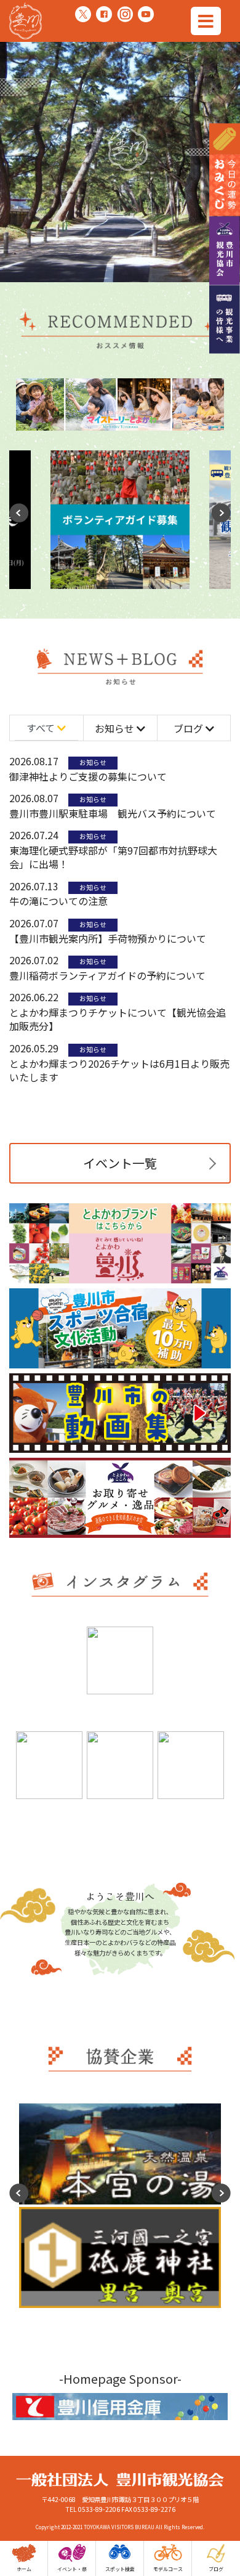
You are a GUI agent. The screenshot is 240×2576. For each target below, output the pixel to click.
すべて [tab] (42, 728)
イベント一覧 (120, 1163)
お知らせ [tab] (116, 728)
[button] (221, 508)
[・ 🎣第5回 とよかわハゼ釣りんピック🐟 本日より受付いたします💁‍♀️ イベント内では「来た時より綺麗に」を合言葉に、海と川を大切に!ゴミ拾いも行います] (120, 1660)
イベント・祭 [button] (72, 2569)
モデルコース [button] (168, 2569)
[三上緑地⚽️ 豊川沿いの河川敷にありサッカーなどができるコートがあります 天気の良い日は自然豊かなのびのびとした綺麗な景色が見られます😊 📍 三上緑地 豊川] (49, 1673)
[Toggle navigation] (206, 21)
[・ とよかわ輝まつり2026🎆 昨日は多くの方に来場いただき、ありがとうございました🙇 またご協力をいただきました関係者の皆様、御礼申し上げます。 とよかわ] (191, 1673)
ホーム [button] (24, 2569)
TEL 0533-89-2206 (93, 2509)
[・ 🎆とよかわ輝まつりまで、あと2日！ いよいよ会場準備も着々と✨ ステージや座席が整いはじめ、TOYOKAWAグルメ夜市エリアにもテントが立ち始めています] (120, 1765)
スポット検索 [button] (120, 2569)
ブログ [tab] (190, 728)
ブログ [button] (216, 2569)
